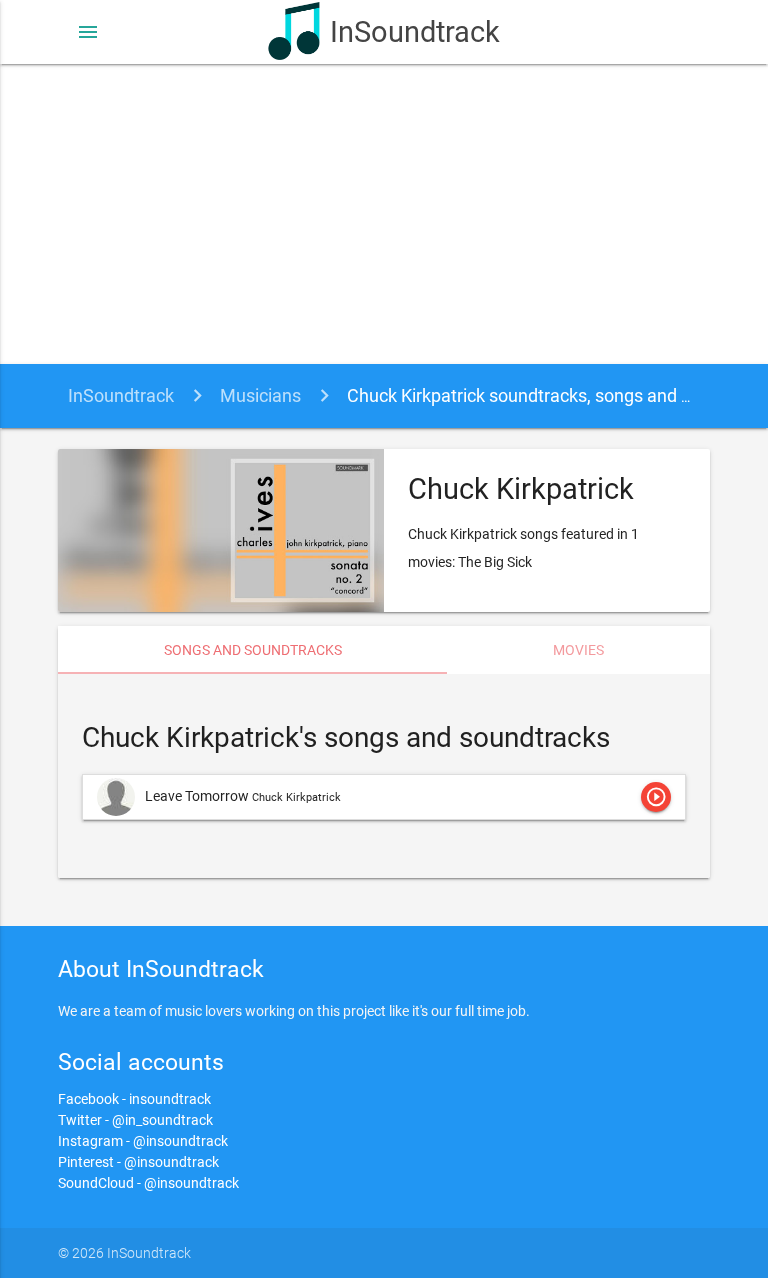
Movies (578, 650)
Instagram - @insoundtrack (143, 1141)
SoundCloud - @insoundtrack (148, 1183)
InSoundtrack (414, 32)
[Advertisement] (384, 214)
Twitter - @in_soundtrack (135, 1120)
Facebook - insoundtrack (134, 1099)
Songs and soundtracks (253, 650)
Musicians (260, 395)
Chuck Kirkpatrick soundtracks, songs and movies (543, 395)
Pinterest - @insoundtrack (138, 1162)
